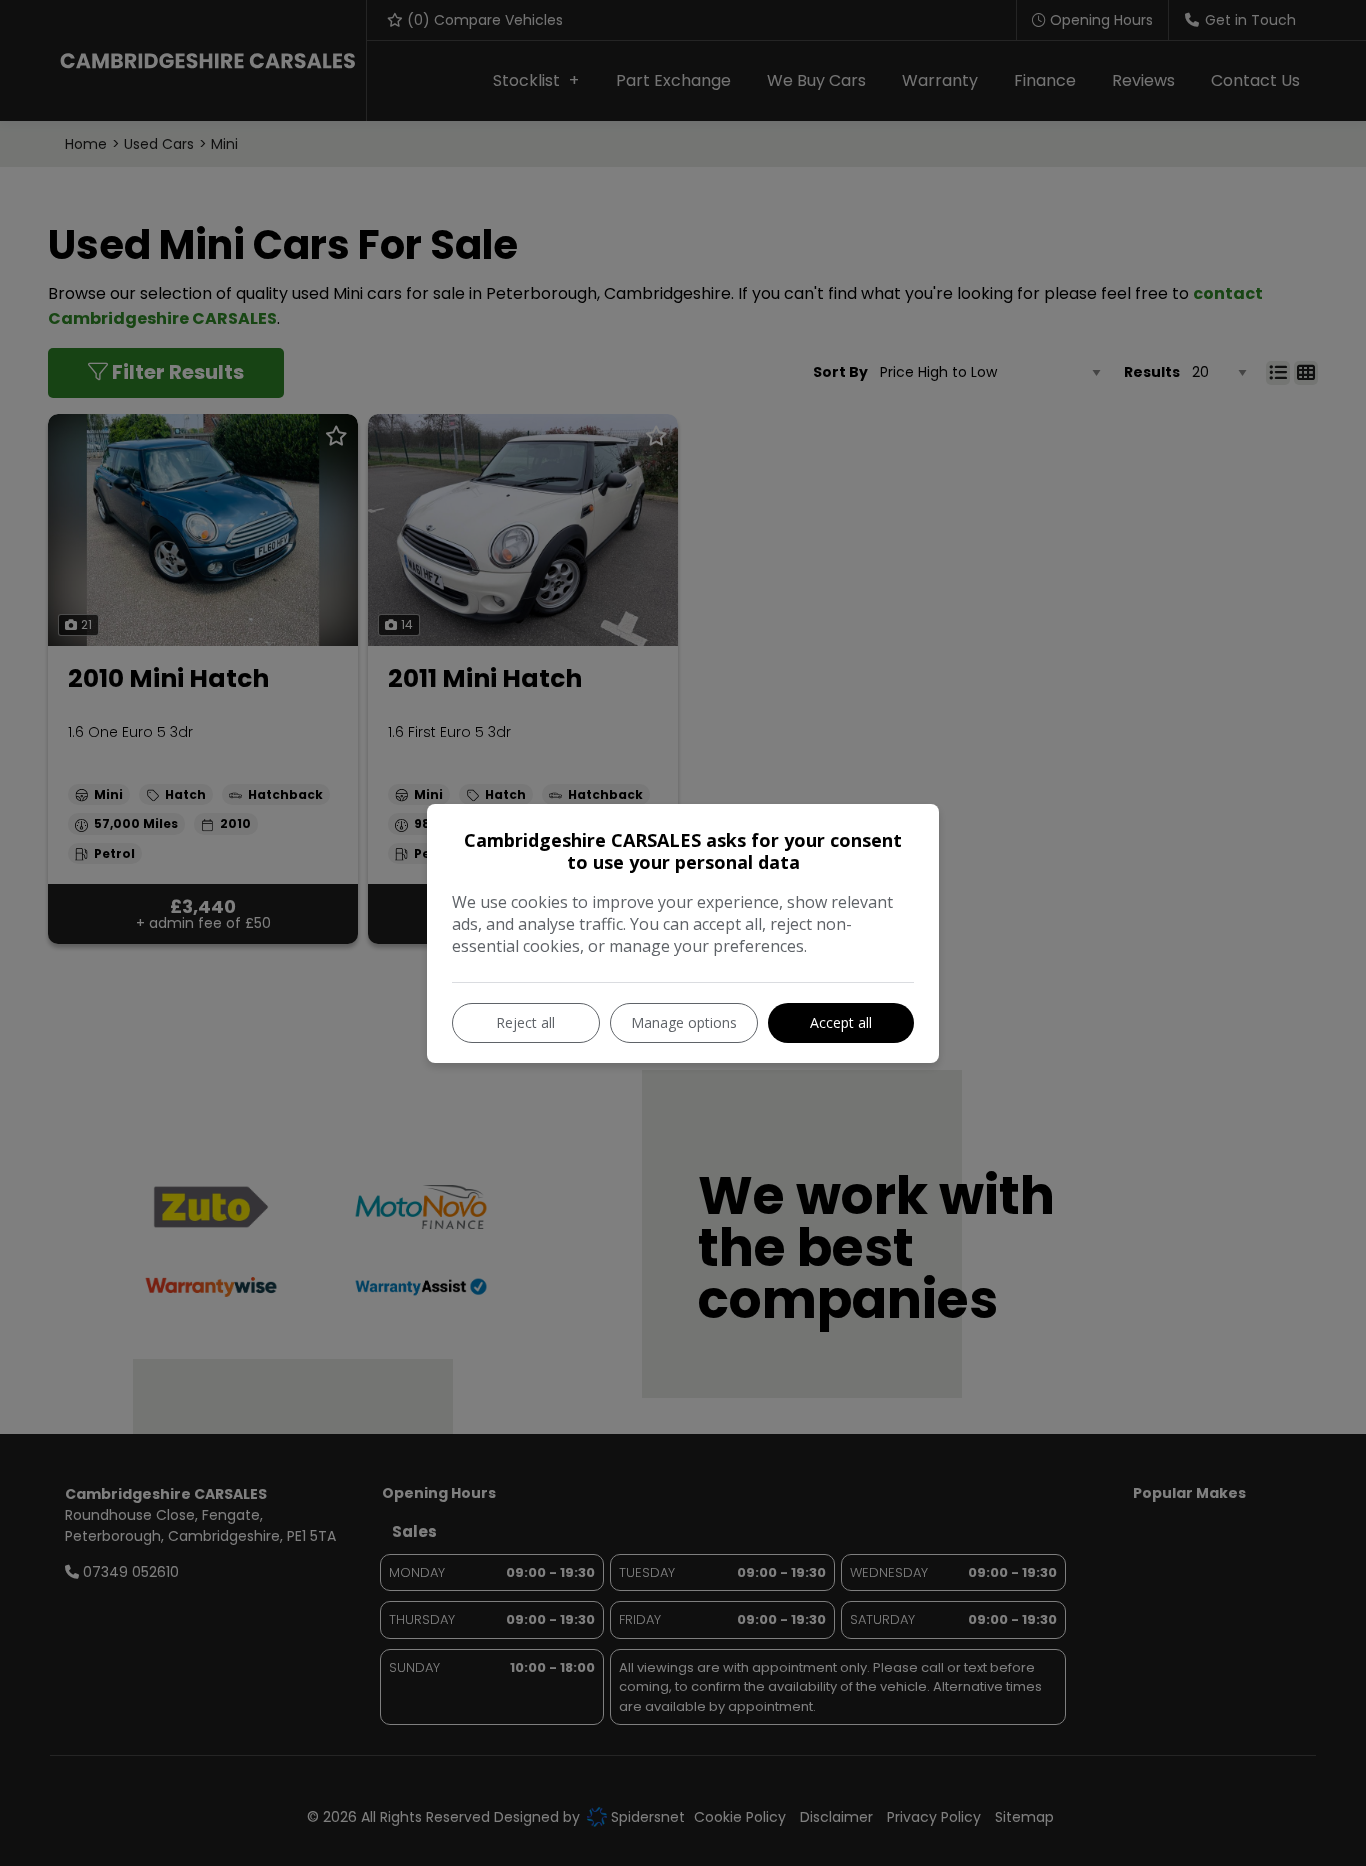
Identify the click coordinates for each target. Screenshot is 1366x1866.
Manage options (684, 1022)
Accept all (841, 1022)
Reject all (525, 1022)
